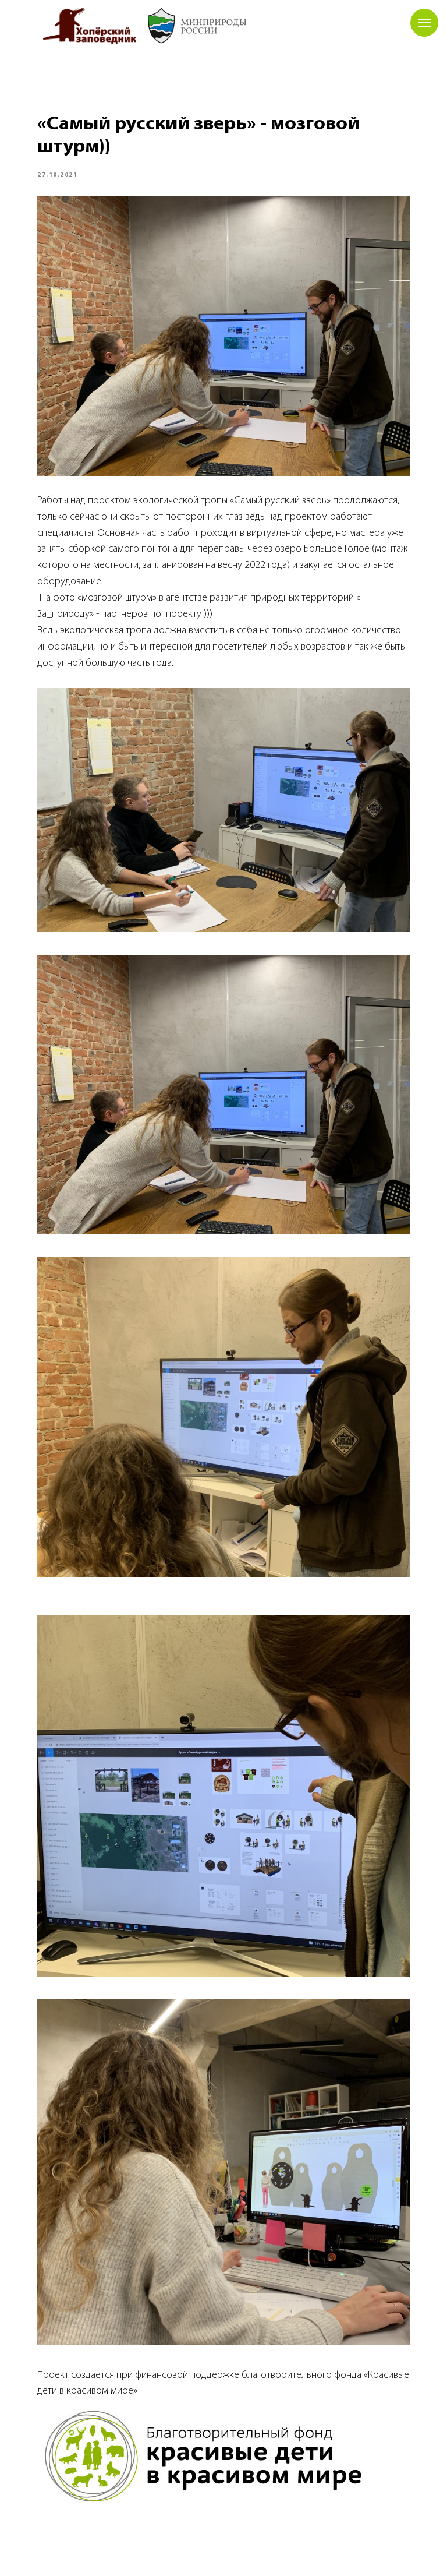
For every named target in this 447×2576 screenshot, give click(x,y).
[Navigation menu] (424, 23)
